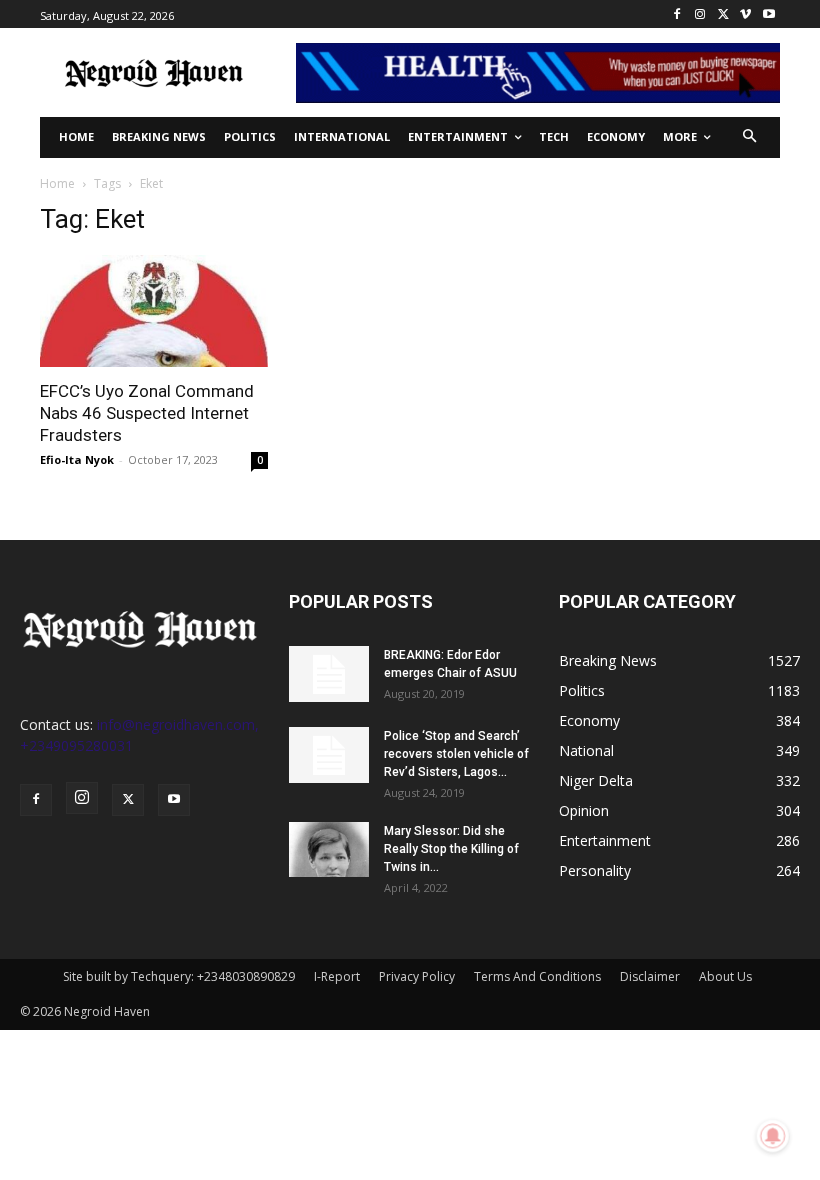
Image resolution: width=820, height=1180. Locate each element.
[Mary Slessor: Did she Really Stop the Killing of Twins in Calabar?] (329, 849)
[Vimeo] (745, 14)
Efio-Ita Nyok (77, 459)
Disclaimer (650, 976)
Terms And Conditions (537, 976)
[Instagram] (700, 14)
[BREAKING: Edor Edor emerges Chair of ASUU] (329, 674)
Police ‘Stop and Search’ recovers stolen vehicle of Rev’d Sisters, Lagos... (456, 754)
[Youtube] (768, 14)
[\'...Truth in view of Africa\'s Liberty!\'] (154, 72)
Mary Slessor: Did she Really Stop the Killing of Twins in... (451, 849)
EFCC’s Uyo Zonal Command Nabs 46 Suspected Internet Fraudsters (147, 413)
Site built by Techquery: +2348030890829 (179, 976)
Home (57, 183)
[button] (750, 137)
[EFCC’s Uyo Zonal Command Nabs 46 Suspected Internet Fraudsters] (154, 311)
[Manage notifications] (773, 1136)
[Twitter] (723, 14)
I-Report (337, 976)
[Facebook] (677, 14)
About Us (725, 976)
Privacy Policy (417, 976)
